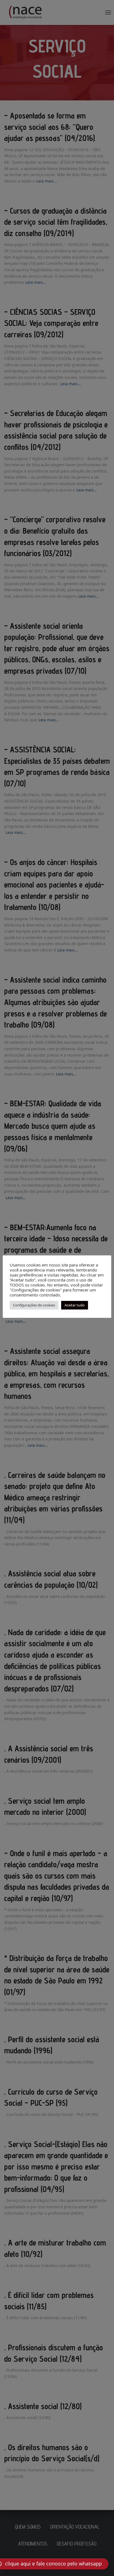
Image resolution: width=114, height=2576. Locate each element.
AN (2, 2571)
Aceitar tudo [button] (75, 1305)
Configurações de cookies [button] (34, 1305)
